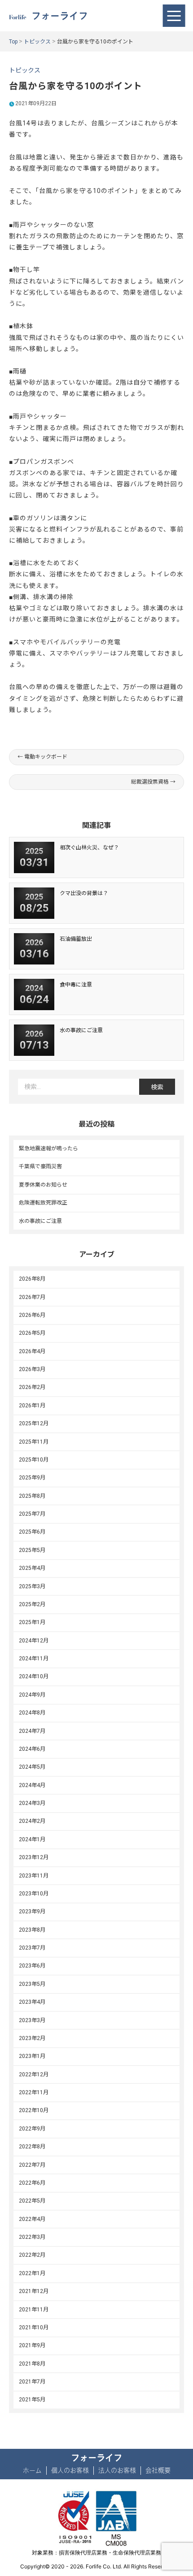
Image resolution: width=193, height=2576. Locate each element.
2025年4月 (32, 1568)
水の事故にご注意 (40, 1221)
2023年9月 (32, 1912)
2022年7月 (32, 2165)
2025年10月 (34, 1460)
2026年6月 (32, 1315)
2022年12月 (34, 2075)
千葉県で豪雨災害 (40, 1166)
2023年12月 (34, 1857)
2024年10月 (34, 1676)
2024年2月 (32, 1821)
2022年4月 (32, 2219)
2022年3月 (32, 2237)
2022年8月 (32, 2147)
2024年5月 (32, 1767)
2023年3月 (32, 2020)
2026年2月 (32, 1387)
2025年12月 (34, 1423)
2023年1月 (32, 2056)
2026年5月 (32, 1333)
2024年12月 (34, 1641)
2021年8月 (32, 2364)
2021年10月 (34, 2327)
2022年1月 (32, 2273)
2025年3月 (32, 1586)
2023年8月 (32, 1930)
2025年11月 (34, 1442)
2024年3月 (32, 1803)
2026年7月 (32, 1297)
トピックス (37, 42)
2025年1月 (32, 1622)
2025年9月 (32, 1478)
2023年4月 (32, 2002)
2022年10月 (34, 2110)
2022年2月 (32, 2255)
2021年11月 (34, 2310)
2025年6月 (32, 1532)
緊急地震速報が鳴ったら (48, 1149)
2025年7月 (32, 1514)
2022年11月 (34, 2092)
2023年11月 (34, 1876)
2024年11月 (34, 1659)
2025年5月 (32, 1550)
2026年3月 (32, 1369)
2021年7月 (32, 2382)
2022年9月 (32, 2129)
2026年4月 (32, 1351)
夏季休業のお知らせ (43, 1185)
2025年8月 (32, 1496)
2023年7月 (32, 1948)
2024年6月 (32, 1749)
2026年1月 (32, 1406)
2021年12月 (34, 2291)
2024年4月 (32, 1785)
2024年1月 (32, 1839)
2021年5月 (32, 2400)
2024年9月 (32, 1695)
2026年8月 (32, 1279)
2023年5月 (32, 1984)
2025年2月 (32, 1604)
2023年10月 (34, 1894)
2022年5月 (32, 2201)
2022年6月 (32, 2183)
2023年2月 (32, 2038)
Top (13, 42)
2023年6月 (32, 1966)
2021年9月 (32, 2345)
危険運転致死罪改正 (43, 1203)
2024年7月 (32, 1731)
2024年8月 (32, 1713)
